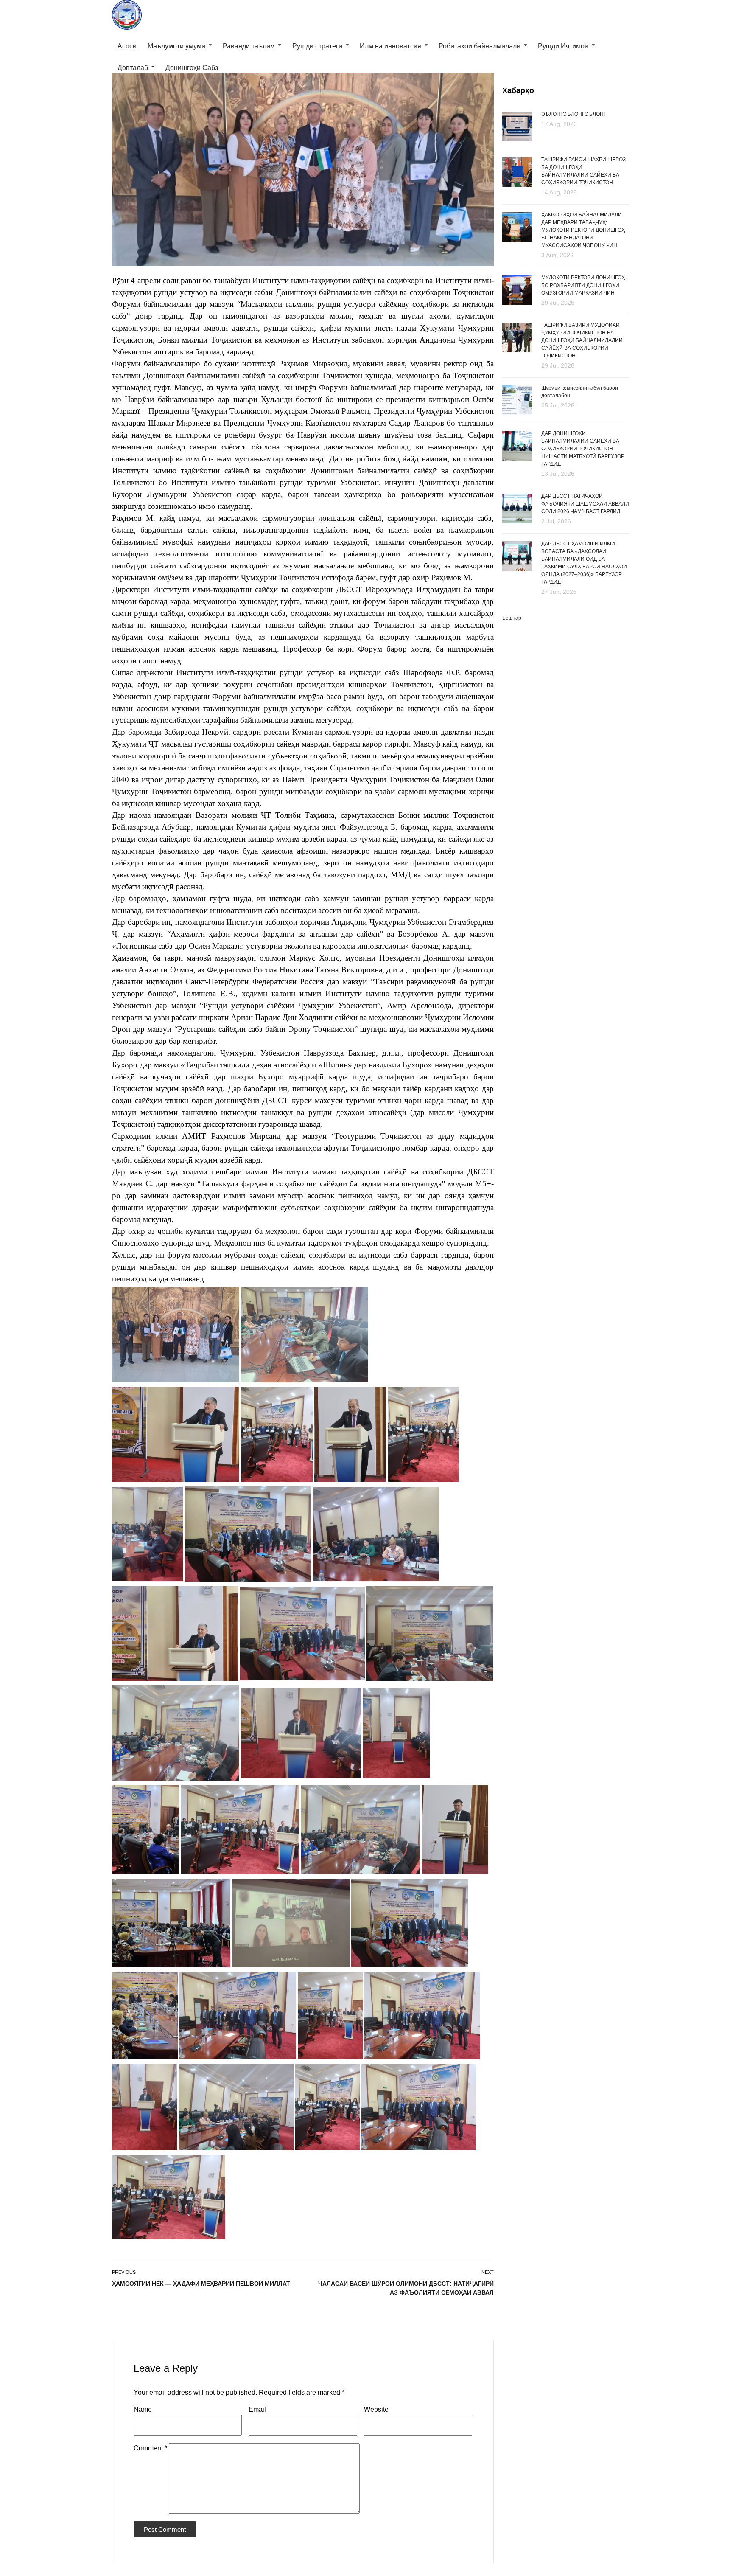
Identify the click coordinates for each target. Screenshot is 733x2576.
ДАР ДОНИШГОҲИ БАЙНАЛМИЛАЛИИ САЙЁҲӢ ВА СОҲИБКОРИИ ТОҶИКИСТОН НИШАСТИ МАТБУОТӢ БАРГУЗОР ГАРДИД (583, 449)
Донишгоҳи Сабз (192, 68)
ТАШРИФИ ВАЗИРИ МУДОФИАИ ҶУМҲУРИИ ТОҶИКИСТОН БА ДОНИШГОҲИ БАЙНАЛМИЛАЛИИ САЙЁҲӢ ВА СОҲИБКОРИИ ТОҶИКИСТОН (582, 340)
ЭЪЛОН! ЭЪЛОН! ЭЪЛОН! (573, 114)
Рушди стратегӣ (317, 46)
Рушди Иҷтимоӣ (563, 46)
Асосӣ (127, 46)
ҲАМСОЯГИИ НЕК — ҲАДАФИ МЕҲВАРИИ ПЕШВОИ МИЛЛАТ (201, 2284)
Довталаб (133, 68)
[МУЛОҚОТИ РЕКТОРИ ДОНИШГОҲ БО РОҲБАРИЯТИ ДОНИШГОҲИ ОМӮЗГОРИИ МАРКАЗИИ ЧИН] (517, 290)
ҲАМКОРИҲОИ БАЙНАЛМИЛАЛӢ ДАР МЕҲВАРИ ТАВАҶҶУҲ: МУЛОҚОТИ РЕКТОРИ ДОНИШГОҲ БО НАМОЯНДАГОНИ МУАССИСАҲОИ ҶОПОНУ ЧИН (583, 230)
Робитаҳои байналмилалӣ (480, 46)
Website (376, 2409)
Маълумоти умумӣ (176, 46)
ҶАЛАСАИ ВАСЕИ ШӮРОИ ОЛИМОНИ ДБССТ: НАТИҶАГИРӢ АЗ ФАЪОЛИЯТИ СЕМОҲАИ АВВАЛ (406, 2288)
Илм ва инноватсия (390, 46)
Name (143, 2409)
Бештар (512, 618)
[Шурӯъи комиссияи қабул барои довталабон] (517, 400)
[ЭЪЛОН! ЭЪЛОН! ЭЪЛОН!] (517, 126)
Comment (150, 2448)
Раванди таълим (249, 46)
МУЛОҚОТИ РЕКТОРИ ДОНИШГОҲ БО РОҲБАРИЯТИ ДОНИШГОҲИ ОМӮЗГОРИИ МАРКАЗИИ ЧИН (583, 285)
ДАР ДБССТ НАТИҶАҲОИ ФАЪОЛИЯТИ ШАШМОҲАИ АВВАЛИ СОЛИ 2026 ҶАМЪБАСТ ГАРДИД (585, 504)
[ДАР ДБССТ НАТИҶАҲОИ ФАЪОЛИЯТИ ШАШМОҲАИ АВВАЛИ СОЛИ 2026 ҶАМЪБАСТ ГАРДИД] (517, 509)
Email (257, 2409)
